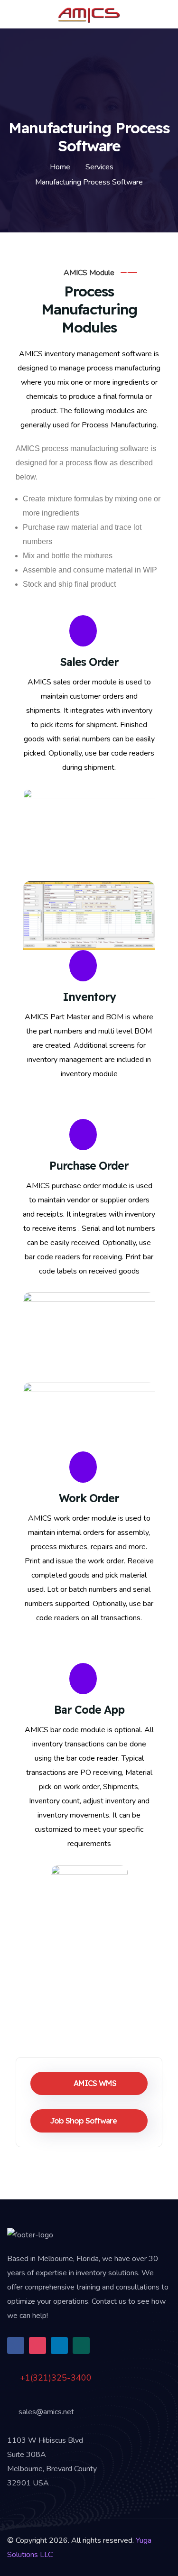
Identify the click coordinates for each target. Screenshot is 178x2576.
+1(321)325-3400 (55, 2378)
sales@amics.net (45, 2412)
